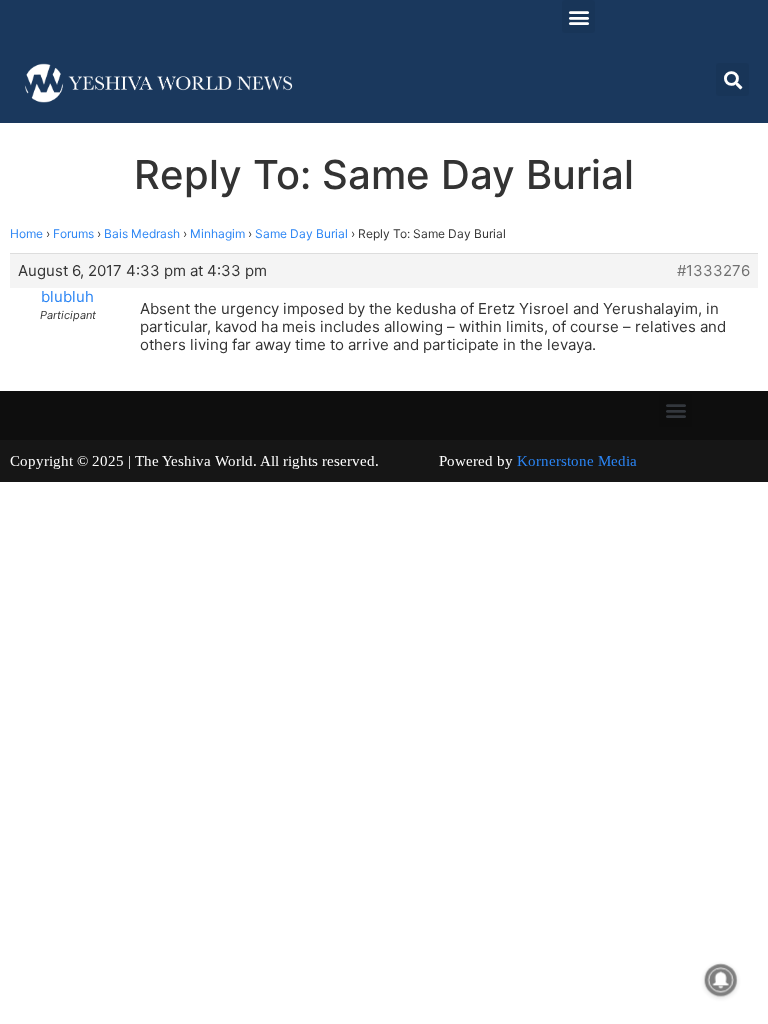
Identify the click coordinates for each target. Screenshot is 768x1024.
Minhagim (217, 233)
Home (26, 233)
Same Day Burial (301, 233)
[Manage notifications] (721, 980)
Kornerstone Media (577, 461)
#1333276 (713, 271)
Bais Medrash (142, 233)
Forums (73, 233)
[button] (578, 16)
